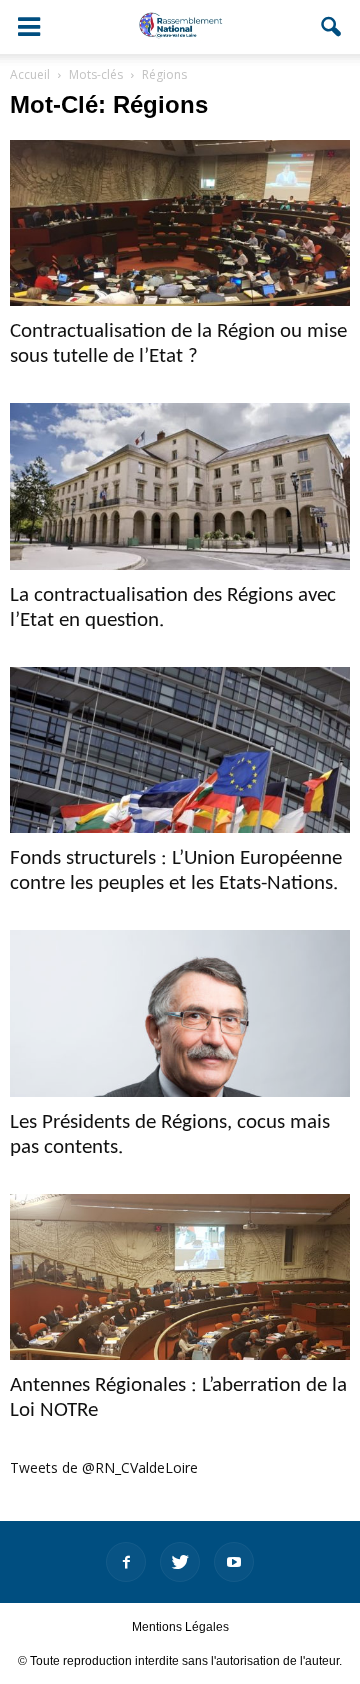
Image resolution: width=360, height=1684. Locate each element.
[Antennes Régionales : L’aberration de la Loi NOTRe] (180, 1277)
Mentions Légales (180, 1627)
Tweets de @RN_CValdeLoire (104, 1467)
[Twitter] (180, 1562)
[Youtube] (234, 1562)
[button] (332, 27)
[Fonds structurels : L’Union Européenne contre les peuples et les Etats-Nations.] (180, 750)
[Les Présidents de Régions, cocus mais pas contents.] (180, 1013)
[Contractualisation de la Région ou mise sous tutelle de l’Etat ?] (180, 223)
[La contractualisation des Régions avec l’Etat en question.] (180, 486)
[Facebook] (126, 1562)
